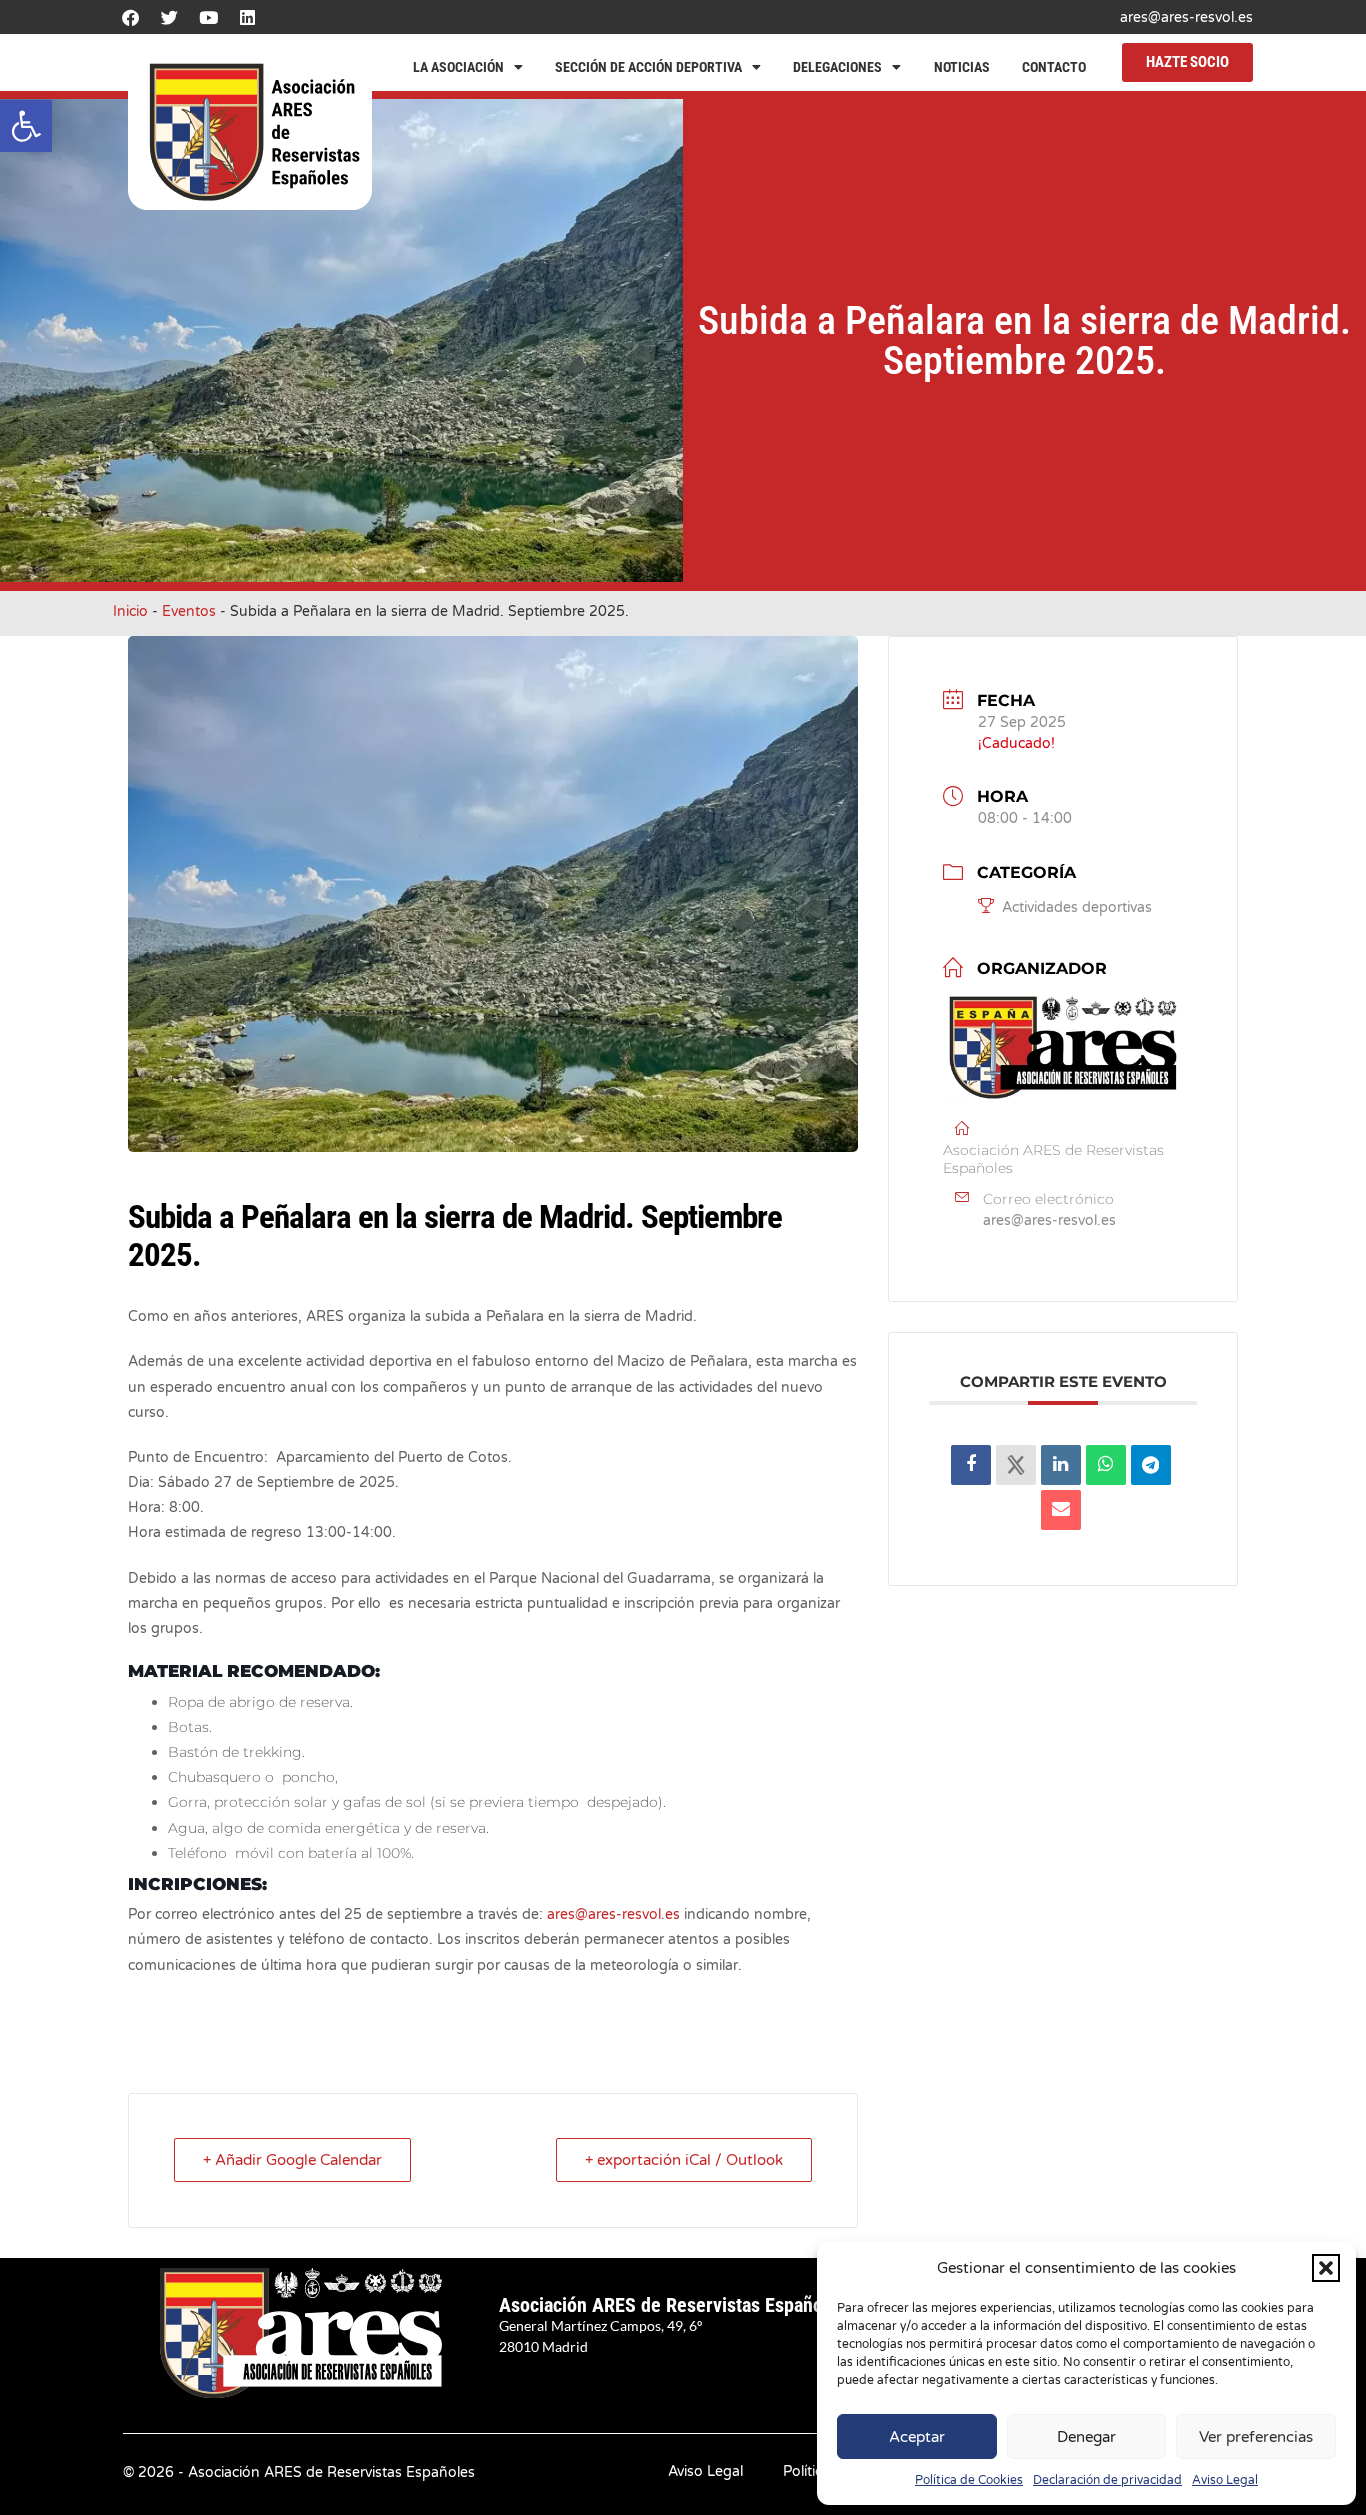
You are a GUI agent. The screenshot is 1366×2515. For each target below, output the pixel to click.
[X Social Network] (1016, 1465)
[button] (26, 126)
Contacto (1054, 67)
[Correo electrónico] (1061, 1510)
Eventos (189, 611)
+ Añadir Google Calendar (292, 2160)
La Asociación (458, 67)
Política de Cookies (969, 2480)
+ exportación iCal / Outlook (684, 2160)
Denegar (1086, 2437)
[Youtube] (208, 17)
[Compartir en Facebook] (971, 1465)
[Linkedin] (247, 17)
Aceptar (917, 2437)
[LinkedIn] (1061, 1465)
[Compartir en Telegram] (1151, 1465)
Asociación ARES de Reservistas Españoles (673, 2305)
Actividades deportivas (1077, 907)
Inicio (130, 611)
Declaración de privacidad (1107, 2480)
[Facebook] (130, 17)
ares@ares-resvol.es (1186, 17)
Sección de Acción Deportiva (648, 67)
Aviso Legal (1225, 2480)
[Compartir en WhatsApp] (1106, 1465)
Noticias (962, 67)
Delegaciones (837, 67)
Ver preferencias (1256, 2437)
